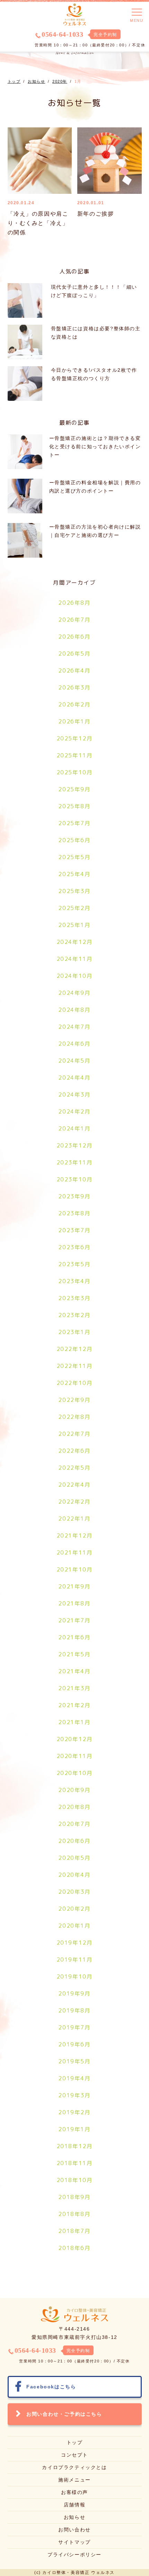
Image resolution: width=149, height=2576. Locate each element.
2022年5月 (74, 1468)
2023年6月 (74, 1247)
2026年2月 (74, 704)
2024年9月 (74, 993)
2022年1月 (74, 1519)
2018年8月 (74, 2214)
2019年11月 (75, 1960)
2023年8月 (74, 1213)
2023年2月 (74, 1315)
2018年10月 (75, 2180)
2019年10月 (75, 1976)
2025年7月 (74, 823)
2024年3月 (74, 1095)
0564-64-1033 (62, 34)
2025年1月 (74, 925)
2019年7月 (74, 2027)
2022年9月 (74, 1400)
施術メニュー (74, 2480)
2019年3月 (74, 2095)
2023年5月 (74, 1264)
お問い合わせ (74, 2530)
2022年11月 (75, 1366)
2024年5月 (74, 1061)
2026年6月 (74, 637)
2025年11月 (75, 755)
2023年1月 (74, 1332)
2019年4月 (74, 2078)
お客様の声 (74, 2492)
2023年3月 (74, 1298)
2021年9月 (74, 1586)
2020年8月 (74, 1807)
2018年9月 (74, 2197)
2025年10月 (75, 772)
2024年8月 (74, 1010)
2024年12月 (75, 942)
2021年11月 (75, 1552)
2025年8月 (74, 806)
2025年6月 (74, 840)
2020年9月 (74, 1790)
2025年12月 (75, 738)
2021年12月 (75, 1535)
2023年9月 (74, 1196)
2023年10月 (75, 1179)
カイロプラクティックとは (74, 2467)
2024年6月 (74, 1044)
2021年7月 (74, 1620)
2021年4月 (74, 1671)
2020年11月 (75, 1756)
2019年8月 (74, 2010)
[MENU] (137, 12)
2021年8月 (74, 1603)
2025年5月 (74, 857)
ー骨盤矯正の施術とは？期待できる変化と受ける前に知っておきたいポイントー (95, 447)
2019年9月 (74, 1993)
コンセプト (74, 2455)
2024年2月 (74, 1111)
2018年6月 (74, 2248)
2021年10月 (75, 1569)
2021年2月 (74, 1705)
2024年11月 (75, 959)
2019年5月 (74, 2061)
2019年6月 (74, 2044)
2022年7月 (74, 1434)
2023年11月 (75, 1162)
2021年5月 (74, 1654)
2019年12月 (75, 1943)
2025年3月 (74, 891)
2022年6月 (74, 1451)
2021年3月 (74, 1688)
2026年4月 (74, 670)
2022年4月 (74, 1485)
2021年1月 (74, 1722)
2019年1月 (74, 2129)
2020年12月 (75, 1739)
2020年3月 (74, 1892)
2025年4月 (74, 874)
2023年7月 (74, 1230)
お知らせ (74, 2517)
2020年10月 (75, 1773)
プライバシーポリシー (74, 2555)
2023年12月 (75, 1145)
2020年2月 (74, 1909)
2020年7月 (74, 1824)
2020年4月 (74, 1875)
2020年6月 (74, 1841)
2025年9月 (74, 789)
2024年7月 (74, 1027)
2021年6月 (74, 1637)
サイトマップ (74, 2542)
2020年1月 (74, 1926)
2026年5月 (74, 654)
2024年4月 (74, 1078)
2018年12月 (75, 2146)
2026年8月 (74, 603)
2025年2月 (74, 908)
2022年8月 (74, 1417)
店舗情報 (74, 2505)
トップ (75, 2442)
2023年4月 (74, 1281)
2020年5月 (74, 1858)
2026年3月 (74, 687)
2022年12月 (75, 1349)
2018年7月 (74, 2231)
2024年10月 (75, 976)
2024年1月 (74, 1128)
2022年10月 (75, 1383)
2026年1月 (74, 721)
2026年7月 (74, 620)
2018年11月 (75, 2163)
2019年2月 (74, 2112)
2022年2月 (74, 1502)
